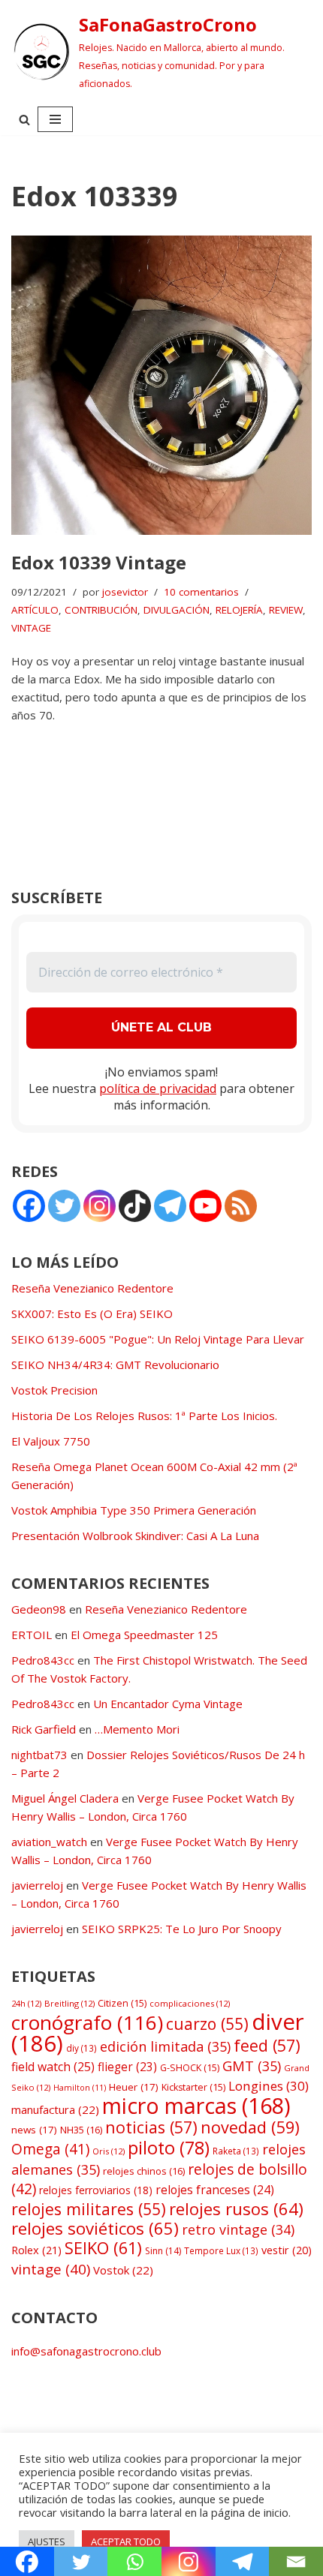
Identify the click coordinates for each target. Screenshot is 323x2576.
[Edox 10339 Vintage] (161, 386)
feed (267, 2045)
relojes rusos (236, 2208)
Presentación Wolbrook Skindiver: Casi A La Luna (135, 1536)
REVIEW (286, 610)
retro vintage (238, 2229)
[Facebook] (29, 1206)
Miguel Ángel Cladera (65, 1798)
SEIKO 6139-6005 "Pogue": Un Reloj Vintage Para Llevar (158, 1339)
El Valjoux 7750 (51, 1441)
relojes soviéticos (95, 2228)
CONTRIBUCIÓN (101, 610)
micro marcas (196, 2105)
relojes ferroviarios (96, 2190)
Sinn (163, 2251)
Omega (50, 2149)
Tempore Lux (221, 2250)
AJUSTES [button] (47, 2541)
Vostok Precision (54, 1390)
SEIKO (103, 2248)
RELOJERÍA (239, 610)
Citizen (122, 2003)
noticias (151, 2127)
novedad (250, 2127)
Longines (269, 2086)
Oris (109, 2151)
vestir (287, 2250)
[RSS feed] (241, 1206)
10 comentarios (201, 592)
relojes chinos (144, 2171)
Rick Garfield (44, 1729)
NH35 (81, 2130)
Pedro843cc (43, 1660)
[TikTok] (135, 1206)
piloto (169, 2148)
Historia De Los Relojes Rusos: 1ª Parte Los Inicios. (144, 1416)
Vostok (123, 2270)
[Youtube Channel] (205, 1206)
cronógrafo (87, 2022)
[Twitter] (64, 1206)
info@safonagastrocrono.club (86, 2351)
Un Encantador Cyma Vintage (168, 1704)
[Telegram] (170, 1206)
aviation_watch (49, 1842)
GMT (252, 2066)
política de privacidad (158, 1088)
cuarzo (207, 2024)
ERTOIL (32, 1635)
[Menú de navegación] (55, 119)
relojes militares (89, 2209)
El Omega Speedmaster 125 (144, 1635)
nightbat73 (39, 1755)
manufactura (55, 2109)
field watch (53, 2067)
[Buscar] (24, 120)
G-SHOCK (190, 2068)
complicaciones (190, 2003)
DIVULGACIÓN (177, 610)
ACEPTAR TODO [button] (126, 2541)
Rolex (36, 2250)
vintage (51, 2269)
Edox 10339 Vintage (99, 562)
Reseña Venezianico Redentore (92, 1288)
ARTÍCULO (35, 610)
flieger (127, 2067)
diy (82, 2048)
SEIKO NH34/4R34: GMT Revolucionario (115, 1365)
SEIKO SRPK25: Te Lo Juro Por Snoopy (182, 1929)
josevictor (125, 592)
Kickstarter (193, 2087)
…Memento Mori (137, 1729)
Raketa (236, 2151)
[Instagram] (100, 1206)
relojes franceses (215, 2190)
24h (26, 2003)
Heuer (134, 2087)
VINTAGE (31, 628)
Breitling (69, 2003)
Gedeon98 (39, 1609)
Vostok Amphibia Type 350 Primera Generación (134, 1510)
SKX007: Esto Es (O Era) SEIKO (92, 1314)
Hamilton (80, 2088)
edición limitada (165, 2046)
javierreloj (37, 1885)
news (34, 2130)
